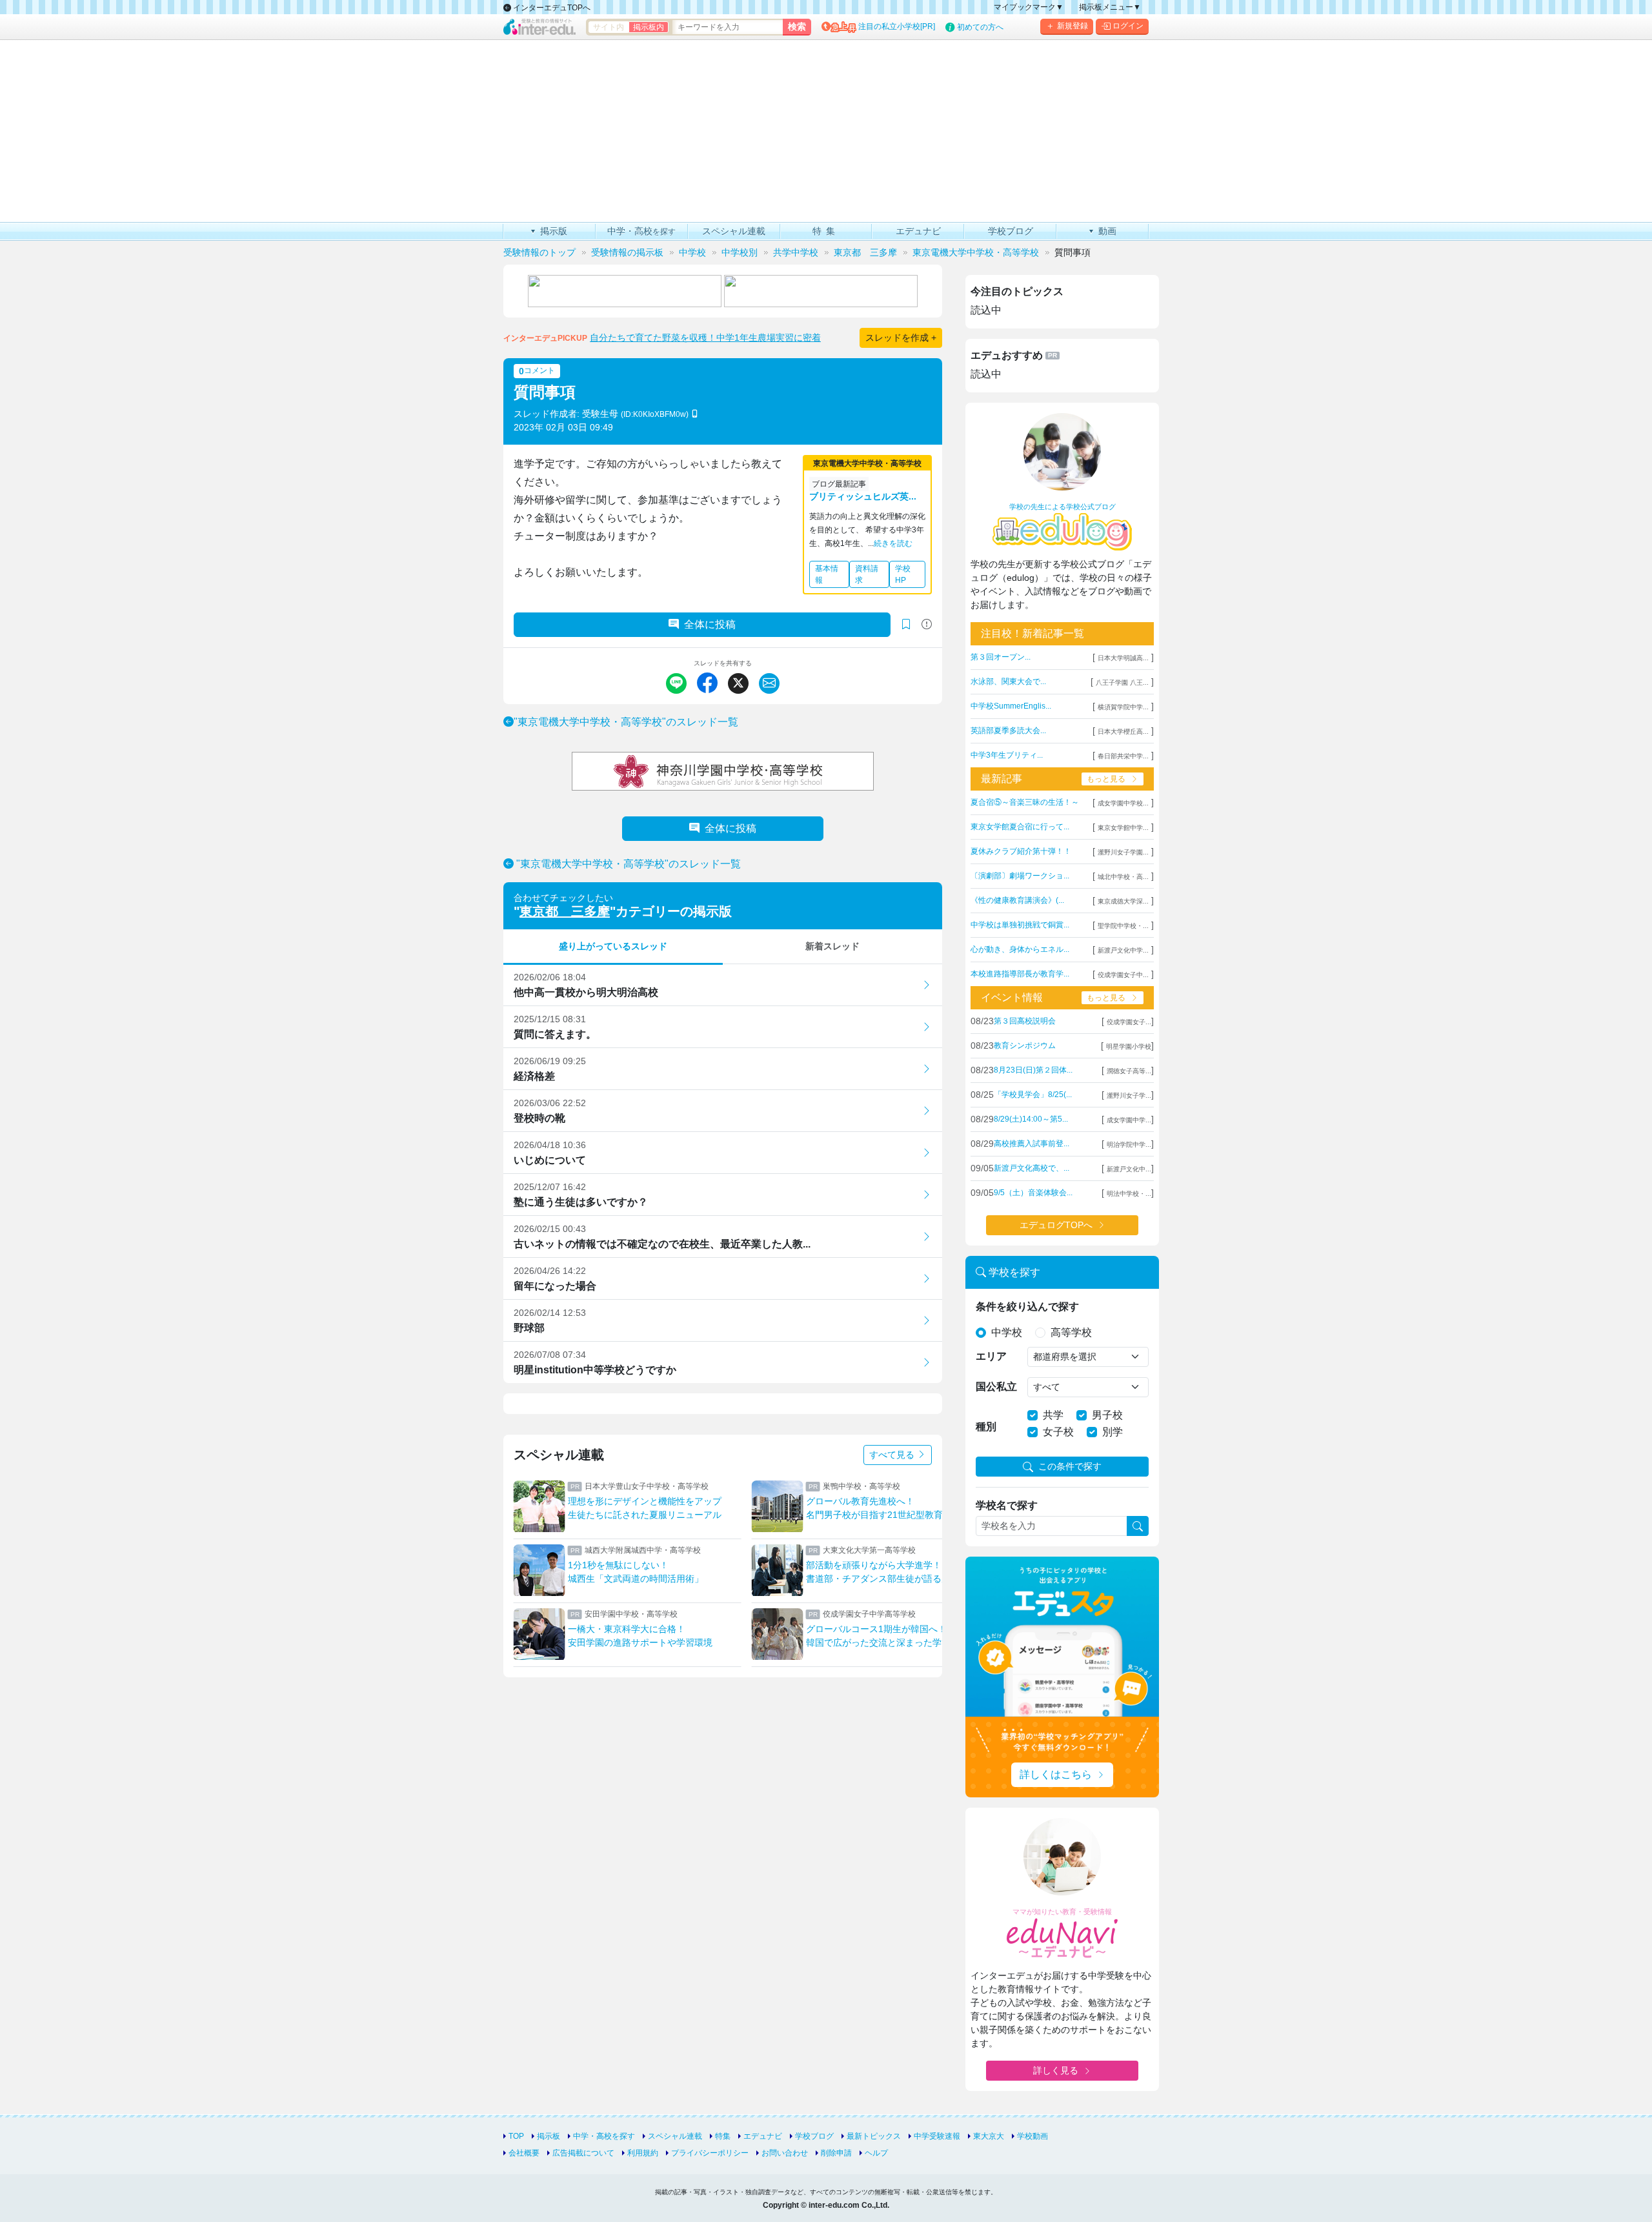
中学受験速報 (937, 2136)
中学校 (1007, 1332)
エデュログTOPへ (1056, 1225)
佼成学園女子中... (1123, 975)
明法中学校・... (1129, 1194)
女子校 (1058, 1432)
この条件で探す (1070, 1466)
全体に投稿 (710, 624)
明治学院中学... (1129, 1145)
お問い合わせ (785, 2153)
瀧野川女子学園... (1123, 852)
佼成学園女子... (1129, 1022)
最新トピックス (874, 2136)
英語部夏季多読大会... (1008, 731)
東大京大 (989, 2136)
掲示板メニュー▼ (1110, 7)
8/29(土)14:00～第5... (1031, 1119)
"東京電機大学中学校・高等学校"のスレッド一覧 (626, 722)
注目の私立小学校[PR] (897, 26)
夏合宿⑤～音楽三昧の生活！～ (1025, 802)
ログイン (1128, 26)
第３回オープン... (1001, 657)
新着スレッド (832, 946)
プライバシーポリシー (710, 2153)
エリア (991, 1356)
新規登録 (1073, 26)
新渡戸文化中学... (1123, 950)
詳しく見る (1056, 2070)
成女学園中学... (1129, 1120)
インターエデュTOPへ (551, 8)
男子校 (1107, 1415)
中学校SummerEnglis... (1011, 706)
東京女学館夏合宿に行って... (1020, 827)
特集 (723, 2136)
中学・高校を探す (604, 2136)
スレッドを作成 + (901, 338)
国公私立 (996, 1387)
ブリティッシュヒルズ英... (863, 496)
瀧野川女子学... (1129, 1096)
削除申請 (836, 2153)
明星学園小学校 (1129, 1046)
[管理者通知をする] (927, 624)
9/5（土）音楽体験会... (1033, 1193)
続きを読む (893, 543)
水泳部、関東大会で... (1008, 682)
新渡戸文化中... (1129, 1169)
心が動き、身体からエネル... (1020, 949)
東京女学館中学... (1123, 828)
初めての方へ (980, 27)
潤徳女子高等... (1129, 1071)
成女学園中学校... (1123, 803)
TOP (516, 2136)
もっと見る (1106, 779)
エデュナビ (763, 2136)
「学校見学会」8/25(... (1033, 1095)
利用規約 (643, 2153)
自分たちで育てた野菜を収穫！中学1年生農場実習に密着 (705, 338)
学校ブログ (814, 2136)
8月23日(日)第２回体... (1033, 1070)
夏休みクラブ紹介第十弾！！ (1021, 851)
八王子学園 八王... (1122, 682)
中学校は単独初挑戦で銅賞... (1020, 925)
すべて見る (893, 1455)
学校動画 (1032, 2136)
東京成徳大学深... (1123, 901)
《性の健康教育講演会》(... (1017, 900)
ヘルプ (876, 2153)
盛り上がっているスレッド (613, 946)
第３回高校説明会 (1025, 1021)
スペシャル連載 (675, 2136)
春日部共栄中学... (1123, 756)
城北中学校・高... (1123, 877)
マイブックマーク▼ (1029, 7)
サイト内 (609, 27)
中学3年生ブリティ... (1007, 755)
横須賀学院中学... (1123, 707)
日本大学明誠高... (1123, 658)
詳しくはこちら (1056, 1774)
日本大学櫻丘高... (1123, 732)
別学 (1113, 1432)
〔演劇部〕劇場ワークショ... (1020, 876)
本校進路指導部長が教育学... (1020, 974)
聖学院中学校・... (1123, 926)
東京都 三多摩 (565, 911)
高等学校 (1071, 1332)
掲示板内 (649, 27)
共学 (1053, 1415)
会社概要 (524, 2153)
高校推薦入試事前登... (1032, 1144)
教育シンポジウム (1025, 1045)
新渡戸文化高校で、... (1032, 1168)
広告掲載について (583, 2153)
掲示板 (549, 2136)
